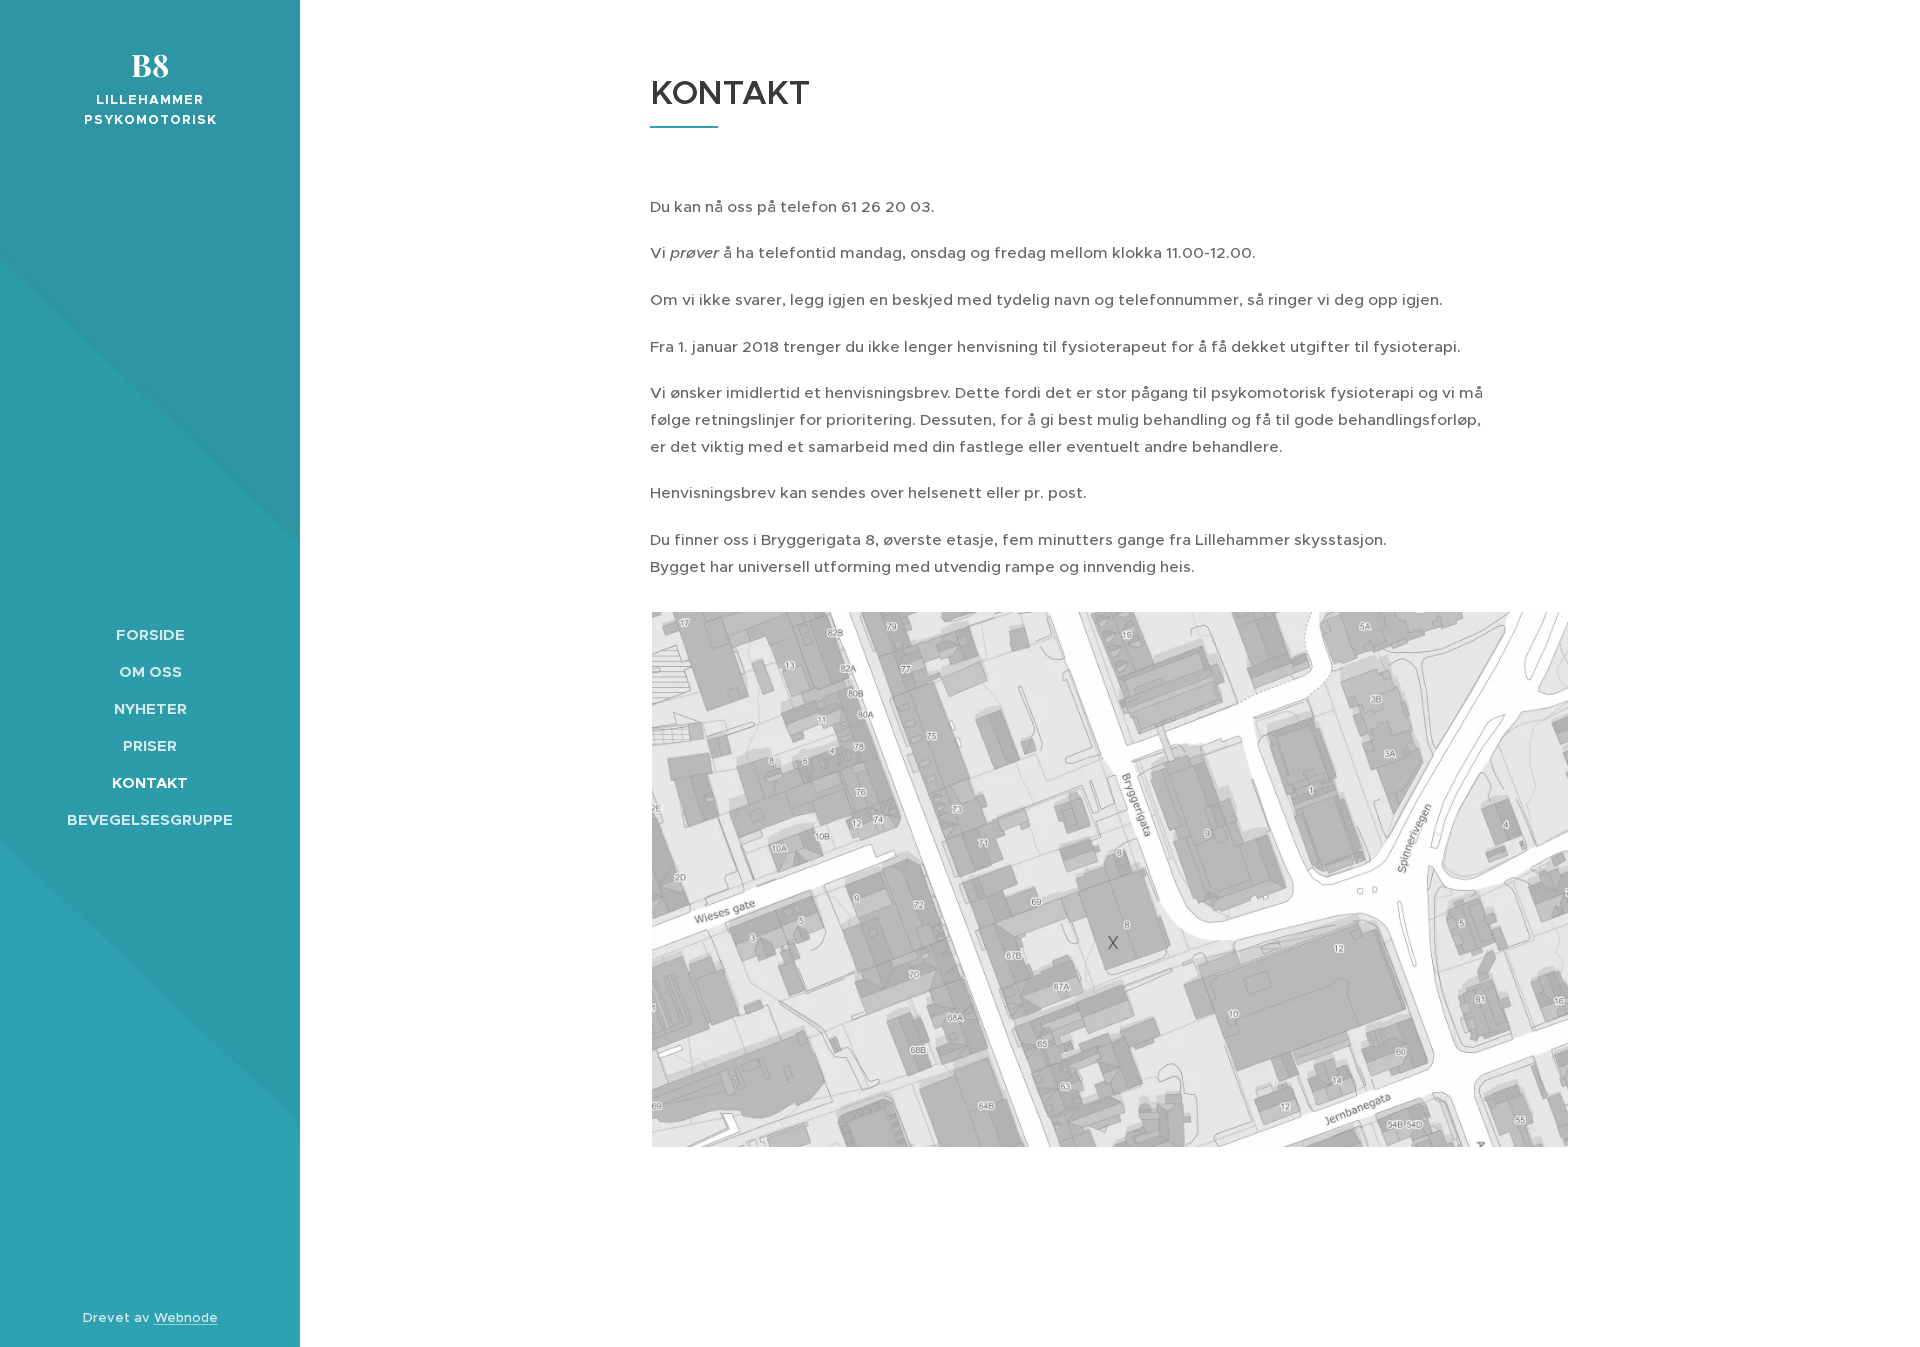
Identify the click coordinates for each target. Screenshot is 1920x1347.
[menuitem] (150, 634)
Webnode (186, 1317)
